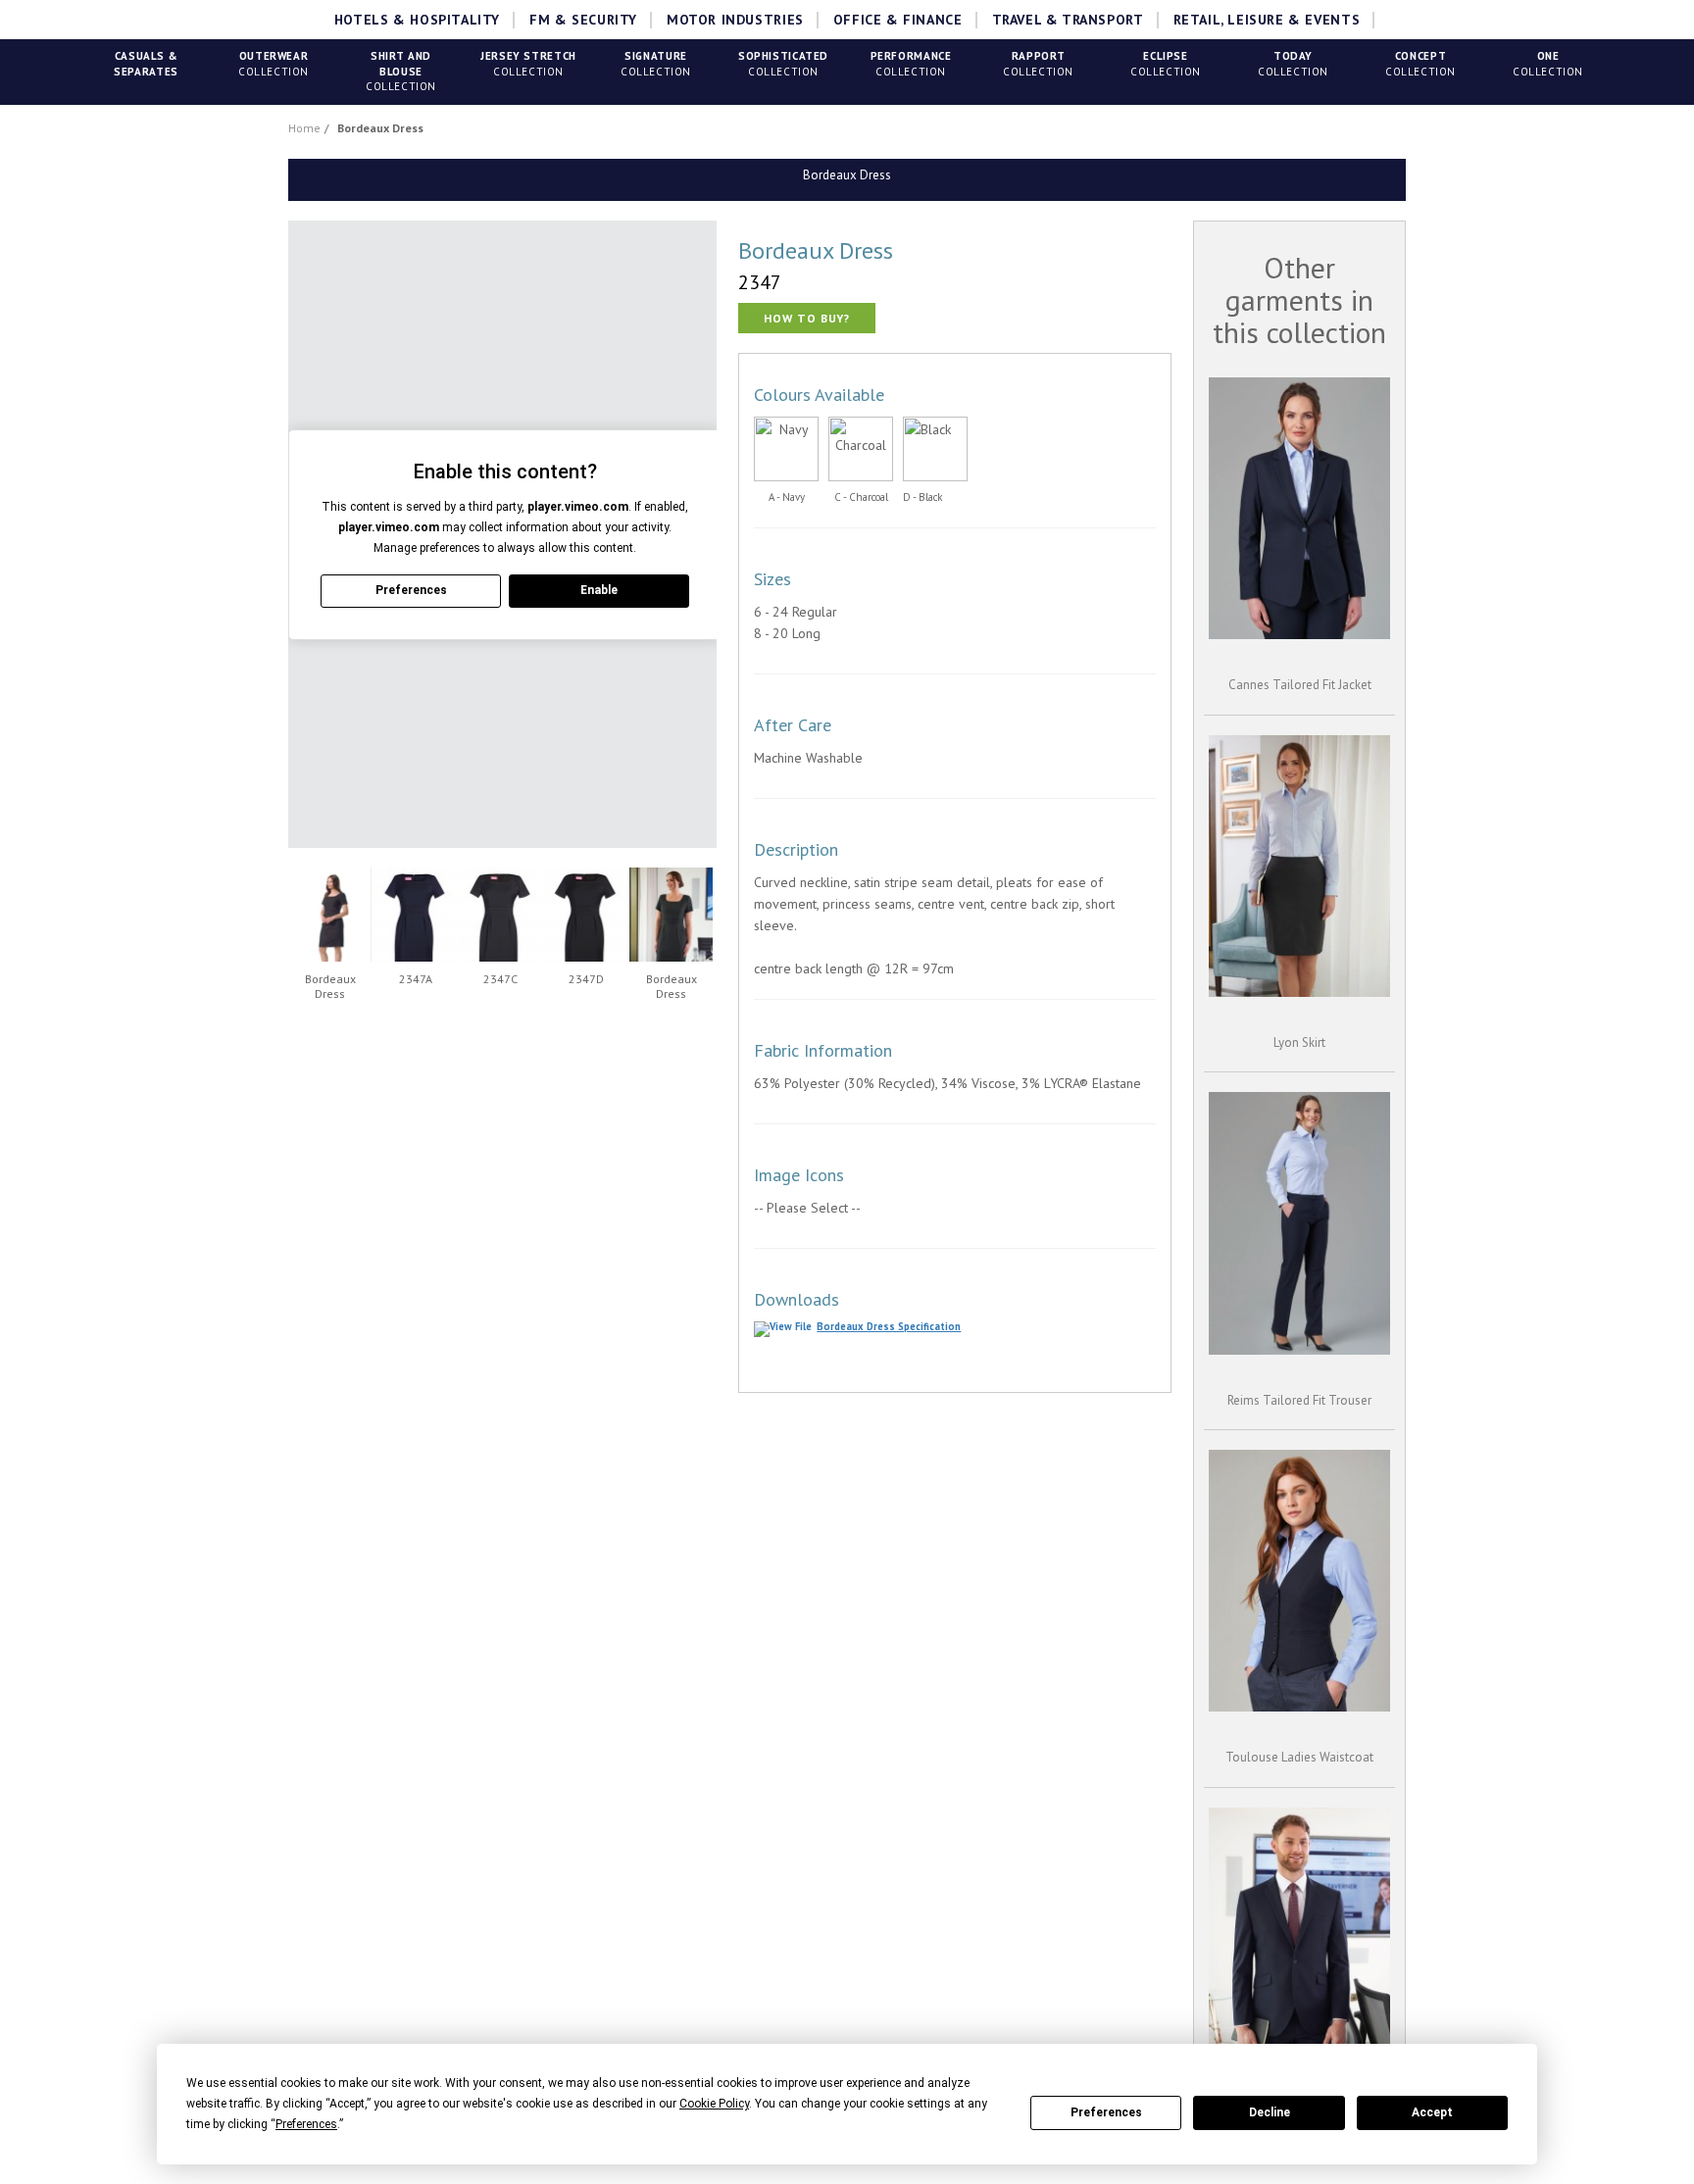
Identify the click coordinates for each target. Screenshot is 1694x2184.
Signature (656, 64)
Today (1293, 64)
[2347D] (586, 915)
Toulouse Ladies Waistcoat (1299, 1757)
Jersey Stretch (528, 64)
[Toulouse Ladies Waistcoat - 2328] (1299, 1581)
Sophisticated (783, 64)
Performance (911, 64)
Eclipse (1166, 64)
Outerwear (274, 64)
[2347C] (500, 915)
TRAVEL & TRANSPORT (1068, 20)
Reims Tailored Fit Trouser (1299, 1400)
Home (304, 128)
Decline (1270, 2112)
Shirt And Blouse (401, 71)
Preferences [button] (306, 2124)
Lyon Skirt (1299, 1042)
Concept (1420, 64)
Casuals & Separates (146, 64)
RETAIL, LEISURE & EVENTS (1267, 20)
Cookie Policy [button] (714, 2104)
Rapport (1038, 64)
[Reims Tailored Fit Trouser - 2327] (1299, 1223)
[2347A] (415, 915)
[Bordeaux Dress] (330, 915)
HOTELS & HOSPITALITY (417, 20)
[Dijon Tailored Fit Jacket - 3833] (1299, 1938)
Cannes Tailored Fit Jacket (1300, 685)
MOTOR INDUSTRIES (735, 20)
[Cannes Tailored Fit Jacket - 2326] (1299, 508)
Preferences (1106, 2112)
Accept (1432, 2112)
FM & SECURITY (583, 20)
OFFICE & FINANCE (898, 20)
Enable (599, 590)
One (1548, 64)
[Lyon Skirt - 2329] (1299, 866)
